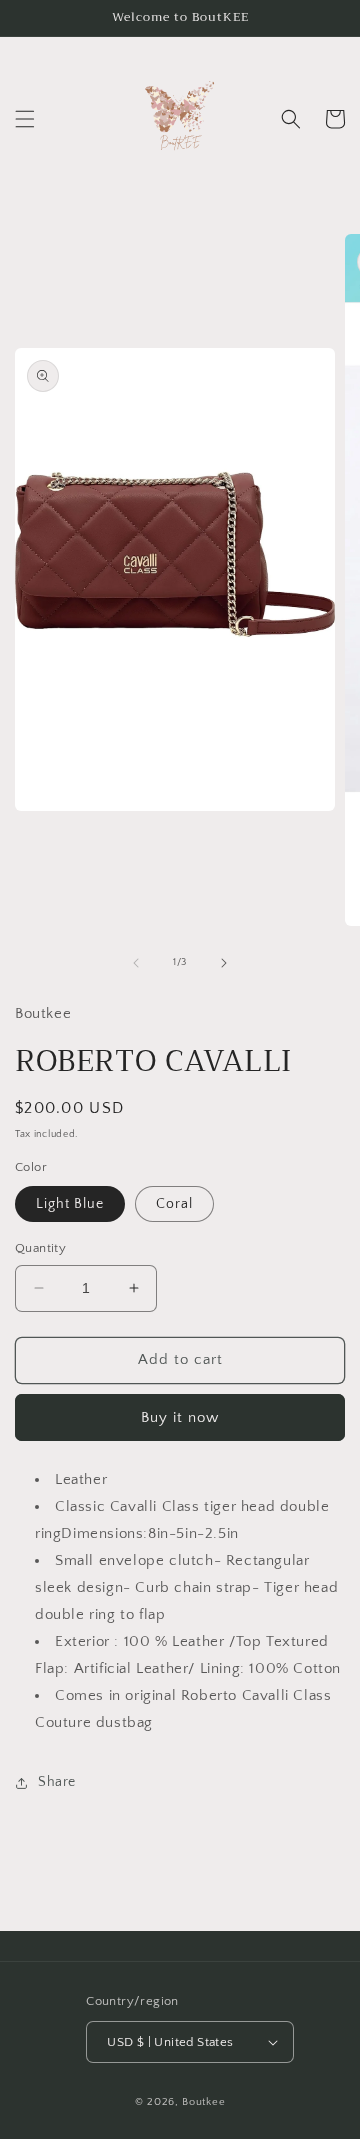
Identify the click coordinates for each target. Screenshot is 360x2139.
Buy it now (180, 1417)
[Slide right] (224, 963)
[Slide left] (136, 963)
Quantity (40, 1248)
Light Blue (70, 1204)
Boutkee (203, 2102)
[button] (25, 119)
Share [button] (57, 1782)
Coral (174, 1204)
